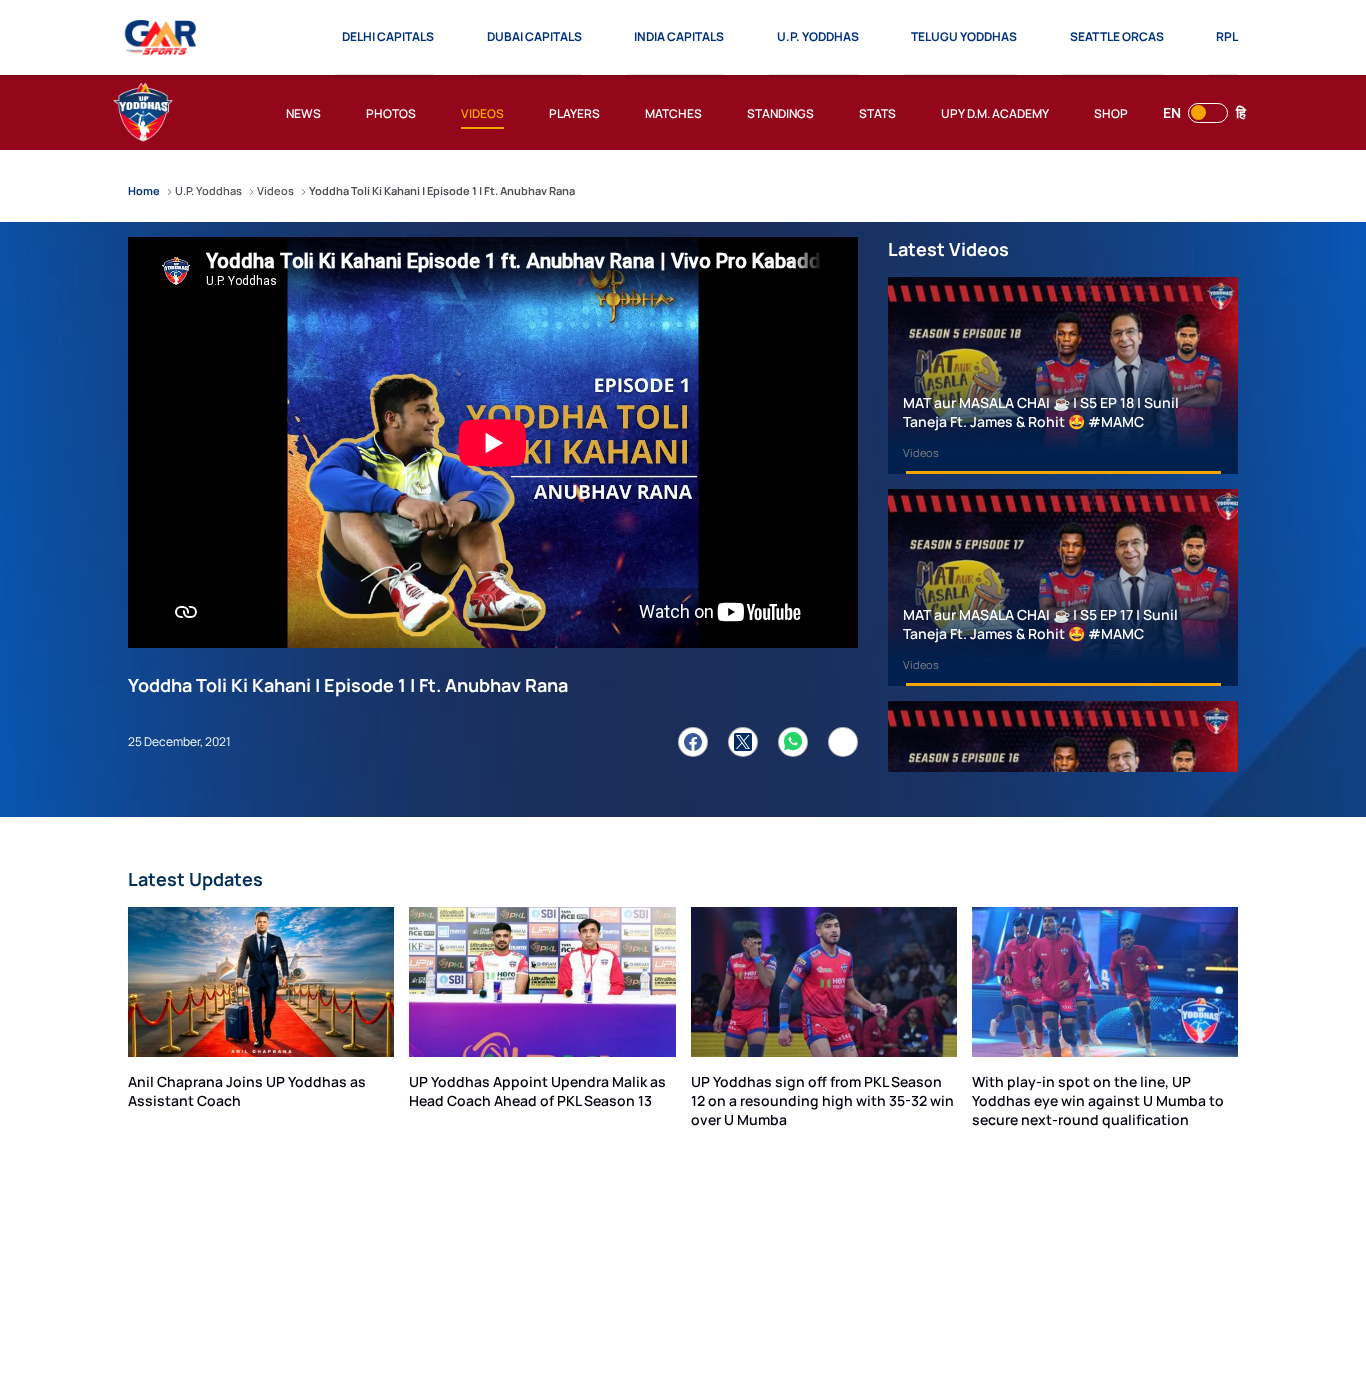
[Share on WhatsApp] (793, 742)
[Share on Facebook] (693, 742)
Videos (921, 452)
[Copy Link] (843, 742)
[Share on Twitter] (743, 742)
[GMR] (161, 38)
